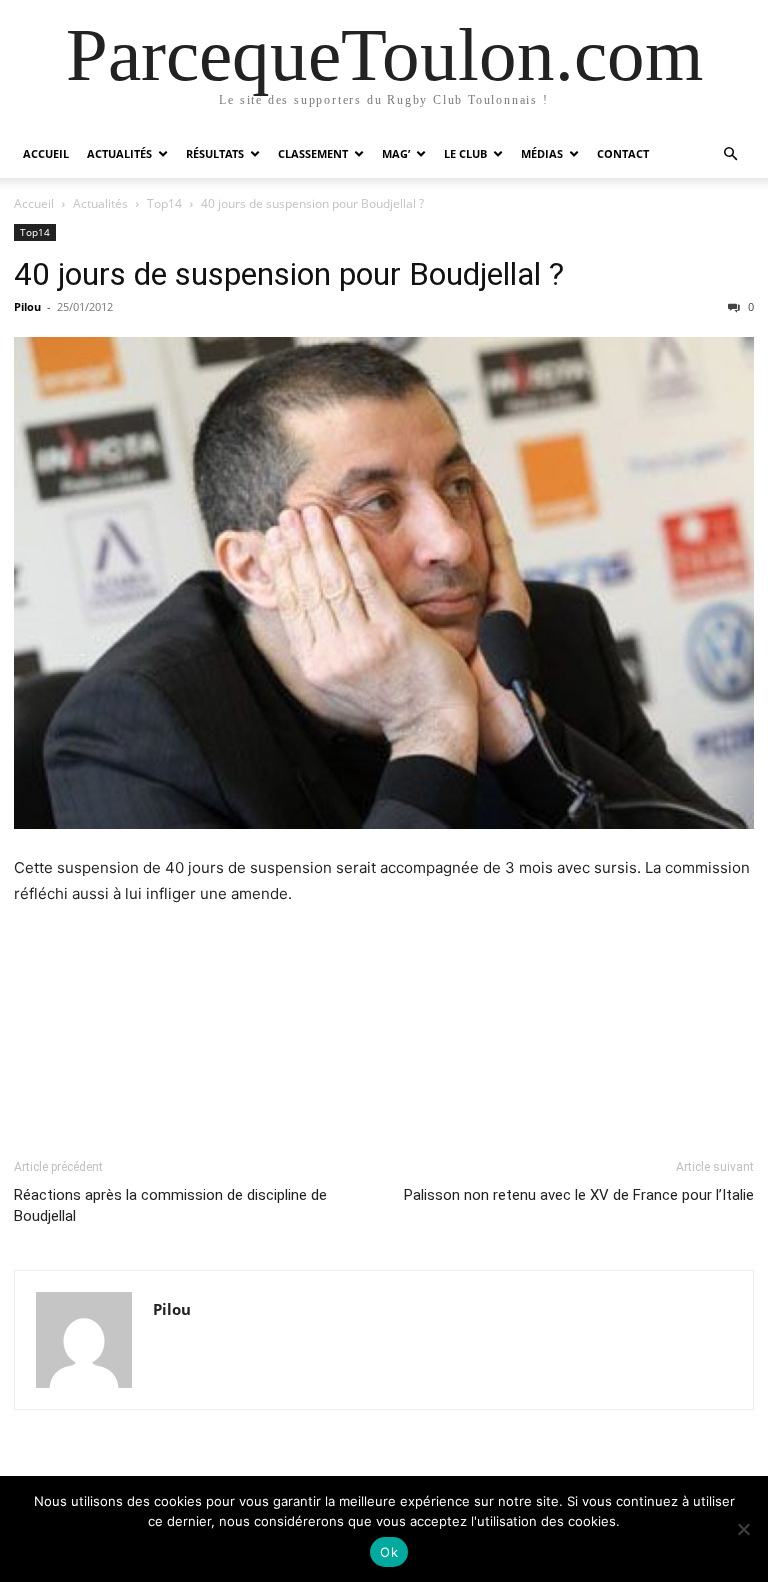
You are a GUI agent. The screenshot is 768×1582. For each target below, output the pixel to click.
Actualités (119, 153)
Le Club (465, 153)
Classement (313, 153)
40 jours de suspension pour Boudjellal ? (289, 274)
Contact (623, 153)
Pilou (27, 306)
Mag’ (396, 153)
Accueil (46, 153)
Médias (542, 153)
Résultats (215, 153)
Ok (389, 1552)
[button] (730, 154)
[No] (743, 1529)
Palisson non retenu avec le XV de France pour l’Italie (579, 1195)
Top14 (164, 203)
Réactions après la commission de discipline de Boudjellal (170, 1205)
